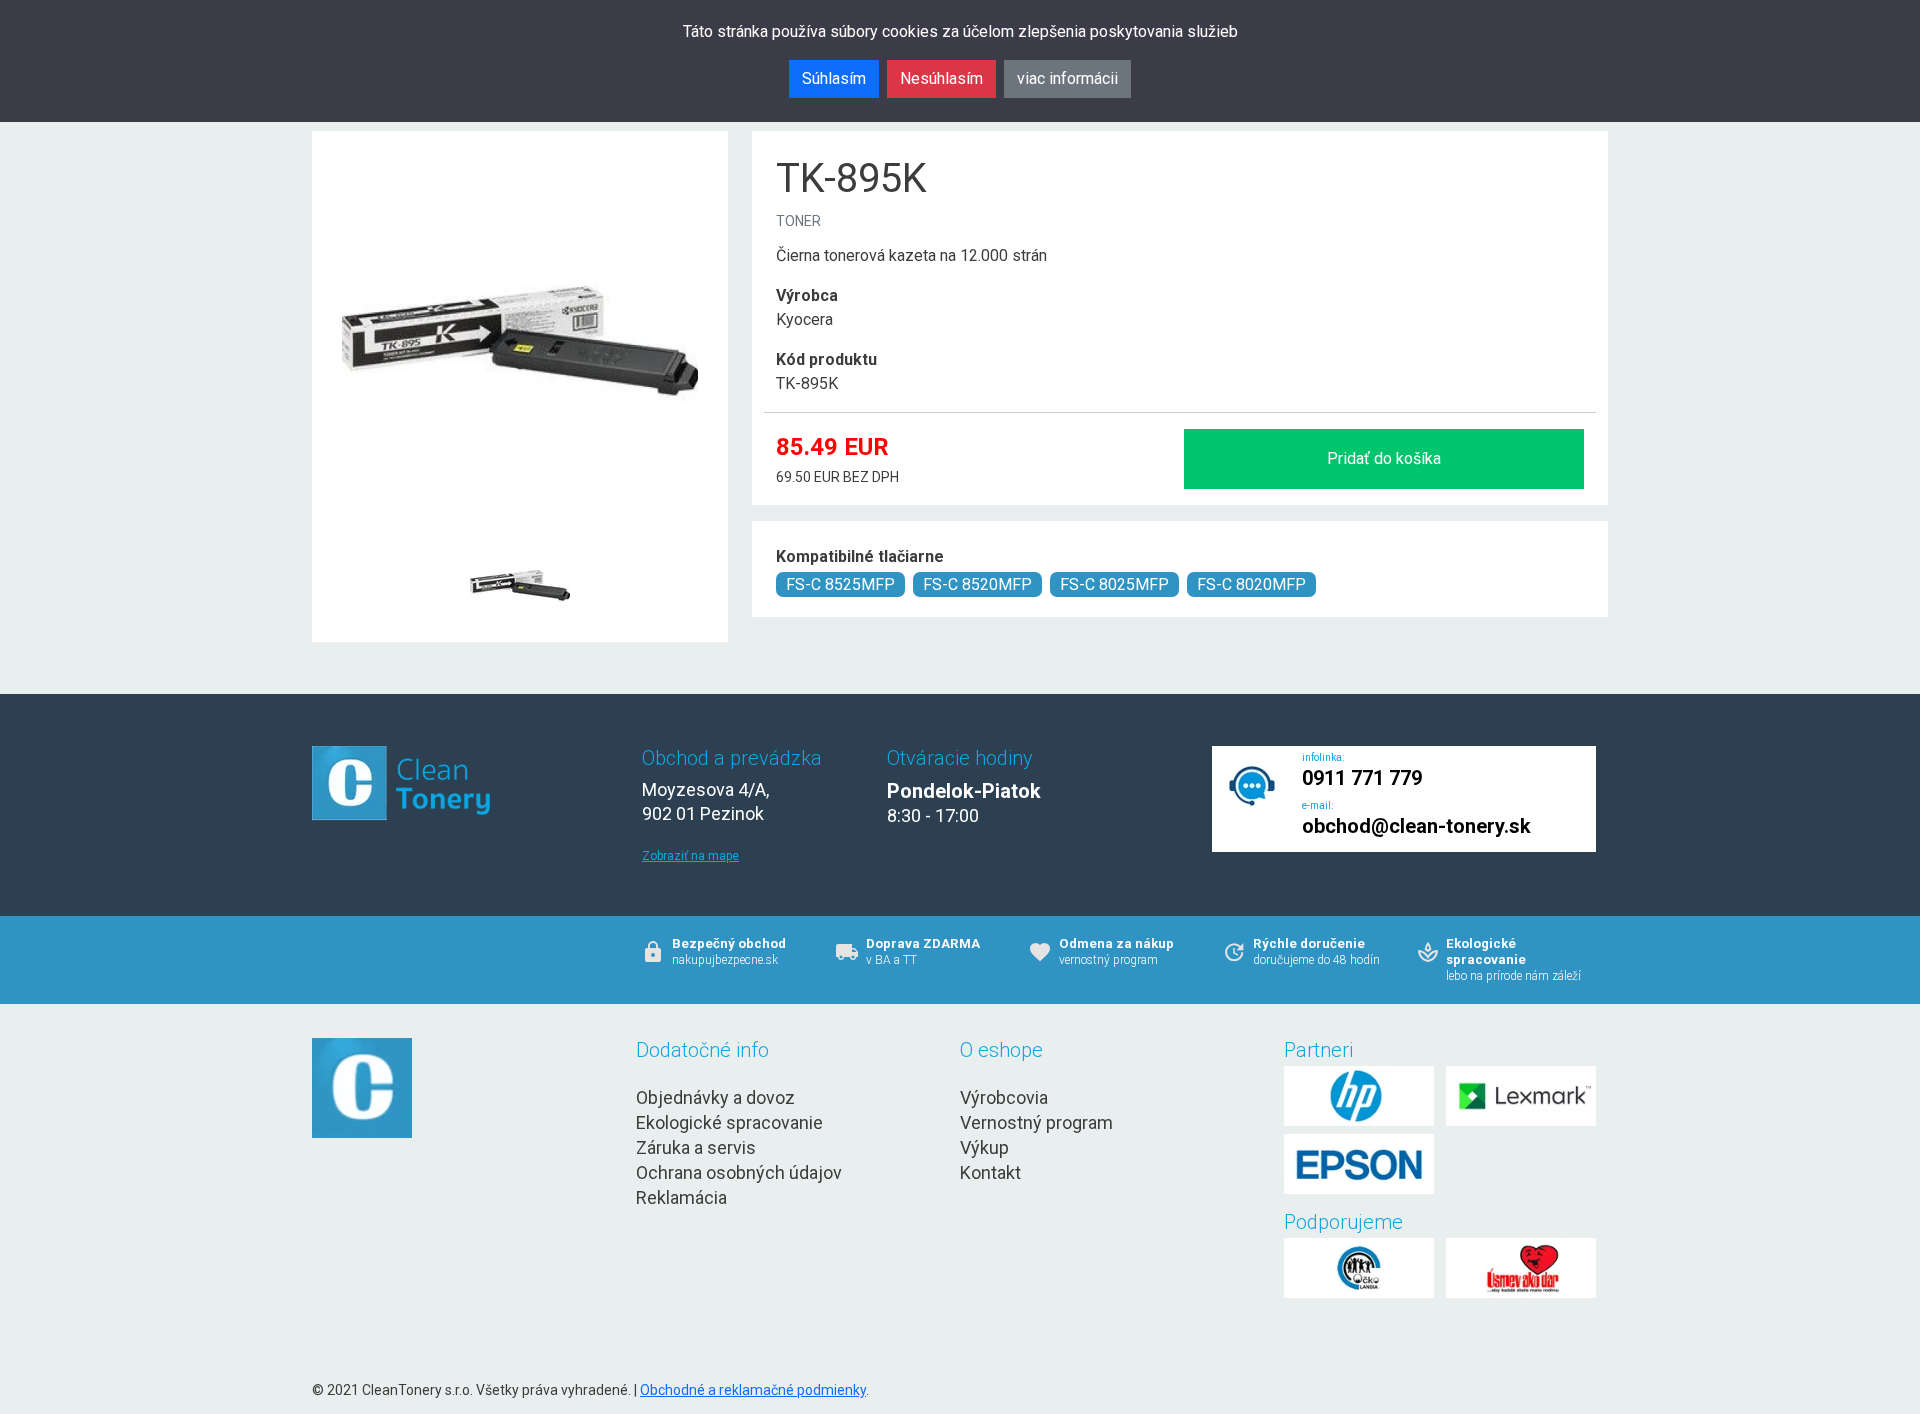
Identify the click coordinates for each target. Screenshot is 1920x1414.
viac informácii (1067, 78)
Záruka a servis (696, 1147)
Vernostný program (1036, 1122)
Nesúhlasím (941, 78)
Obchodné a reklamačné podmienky (753, 1390)
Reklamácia (681, 1197)
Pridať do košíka (1384, 458)
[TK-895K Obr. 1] (520, 536)
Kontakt (990, 1172)
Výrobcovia (1004, 1097)
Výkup (984, 1147)
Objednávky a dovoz (715, 1097)
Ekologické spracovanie (729, 1122)
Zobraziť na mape (690, 856)
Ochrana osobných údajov (739, 1172)
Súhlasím (834, 78)
